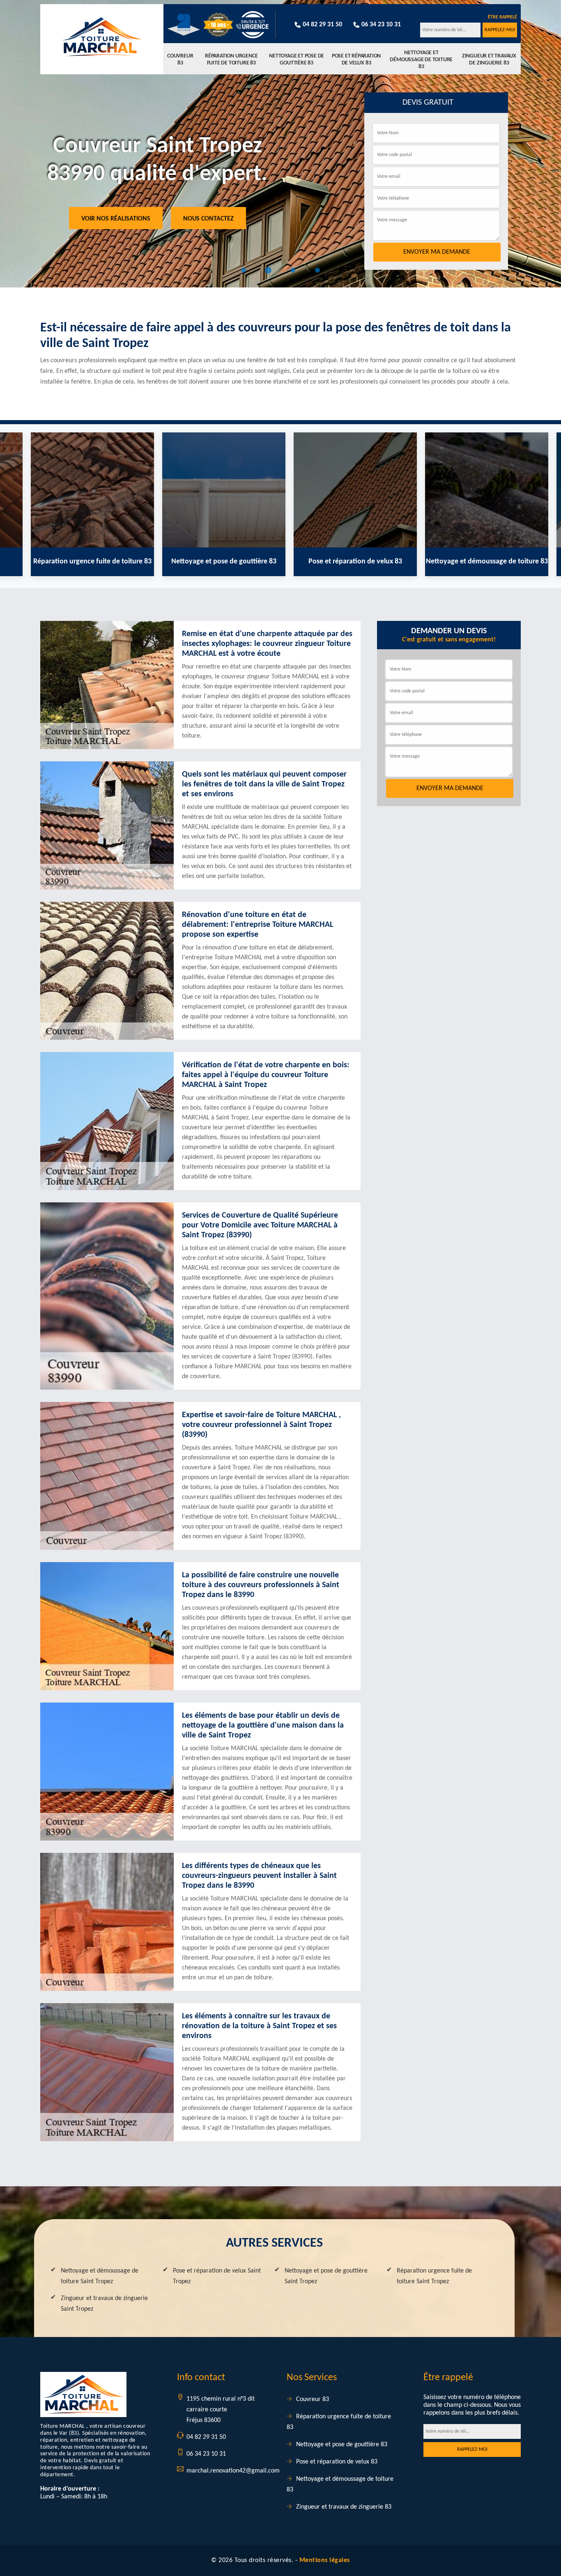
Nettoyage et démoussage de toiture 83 (421, 60)
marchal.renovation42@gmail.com (233, 2471)
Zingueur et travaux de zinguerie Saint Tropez (104, 2304)
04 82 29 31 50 (322, 25)
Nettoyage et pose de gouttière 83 (297, 60)
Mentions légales (325, 2560)
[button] (244, 270)
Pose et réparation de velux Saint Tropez (217, 2276)
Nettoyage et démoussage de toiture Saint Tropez (100, 2276)
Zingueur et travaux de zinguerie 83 (489, 60)
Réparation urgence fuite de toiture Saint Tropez (434, 2276)
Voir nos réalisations (116, 219)
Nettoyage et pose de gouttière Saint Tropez (326, 2276)
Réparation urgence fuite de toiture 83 (231, 60)
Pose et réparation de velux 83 (356, 60)
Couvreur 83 (180, 60)
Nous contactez (208, 219)
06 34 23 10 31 (381, 25)
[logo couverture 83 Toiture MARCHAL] (102, 37)
